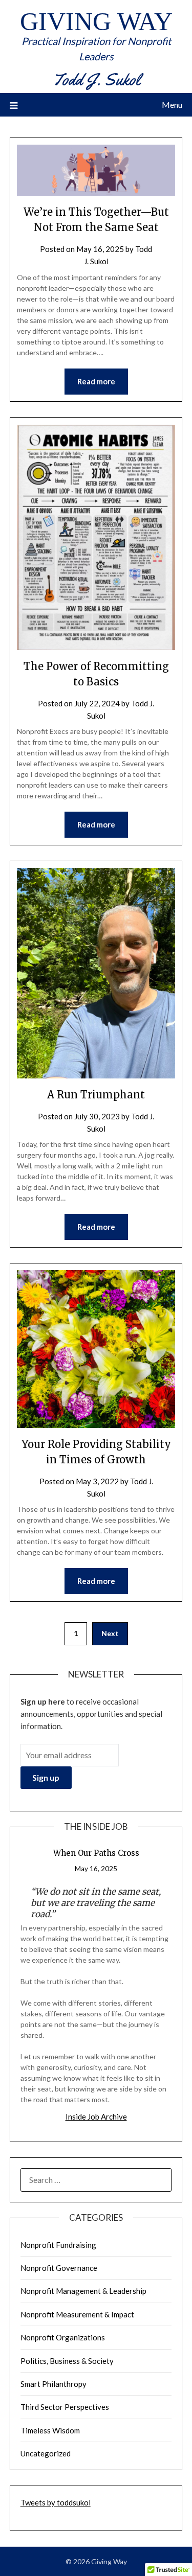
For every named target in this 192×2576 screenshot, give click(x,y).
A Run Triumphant (96, 1095)
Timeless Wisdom (50, 2430)
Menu (172, 105)
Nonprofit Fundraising (58, 2245)
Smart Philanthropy (54, 2384)
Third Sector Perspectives (65, 2407)
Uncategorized (46, 2453)
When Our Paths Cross (96, 1853)
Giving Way (96, 21)
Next (110, 1633)
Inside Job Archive (96, 2117)
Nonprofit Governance (59, 2268)
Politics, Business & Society (67, 2361)
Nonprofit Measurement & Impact (77, 2314)
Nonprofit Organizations (63, 2337)
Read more (96, 381)
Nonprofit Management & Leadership (83, 2291)
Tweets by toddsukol (56, 2502)
